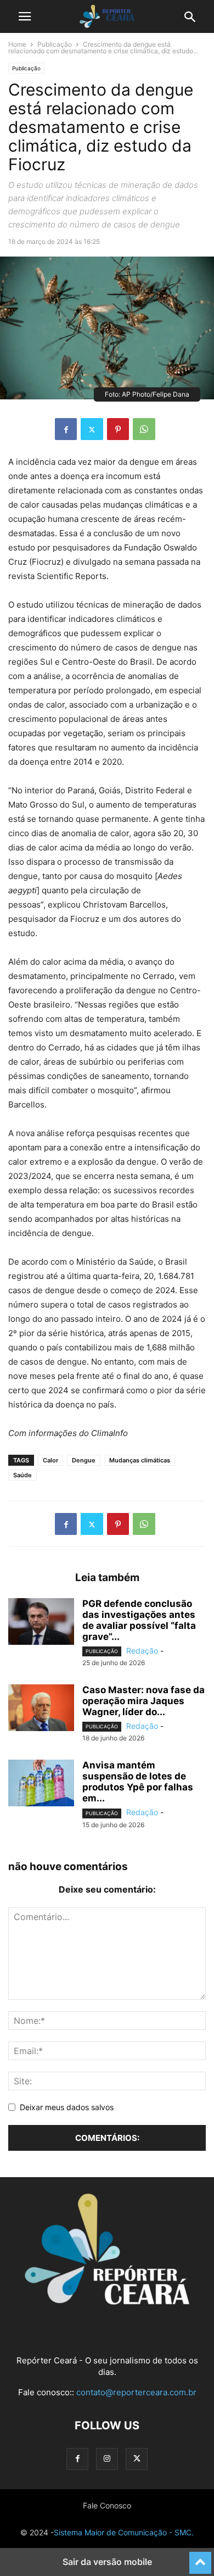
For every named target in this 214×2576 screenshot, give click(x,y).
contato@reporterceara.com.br (136, 2392)
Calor (50, 1460)
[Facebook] (66, 429)
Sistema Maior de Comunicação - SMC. (124, 2532)
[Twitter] (92, 429)
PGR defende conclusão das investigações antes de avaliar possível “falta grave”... (139, 1620)
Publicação (55, 44)
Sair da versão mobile (107, 2562)
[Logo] (107, 2302)
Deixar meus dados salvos (67, 2107)
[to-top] (200, 2558)
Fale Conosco (107, 2505)
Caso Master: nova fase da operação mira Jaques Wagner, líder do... (143, 1701)
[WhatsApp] (144, 429)
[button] (25, 16)
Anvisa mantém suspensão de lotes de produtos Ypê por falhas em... (138, 1782)
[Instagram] (107, 2459)
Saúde (22, 1475)
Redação (142, 1651)
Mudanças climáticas (140, 1460)
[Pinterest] (118, 429)
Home (17, 44)
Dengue (84, 1460)
